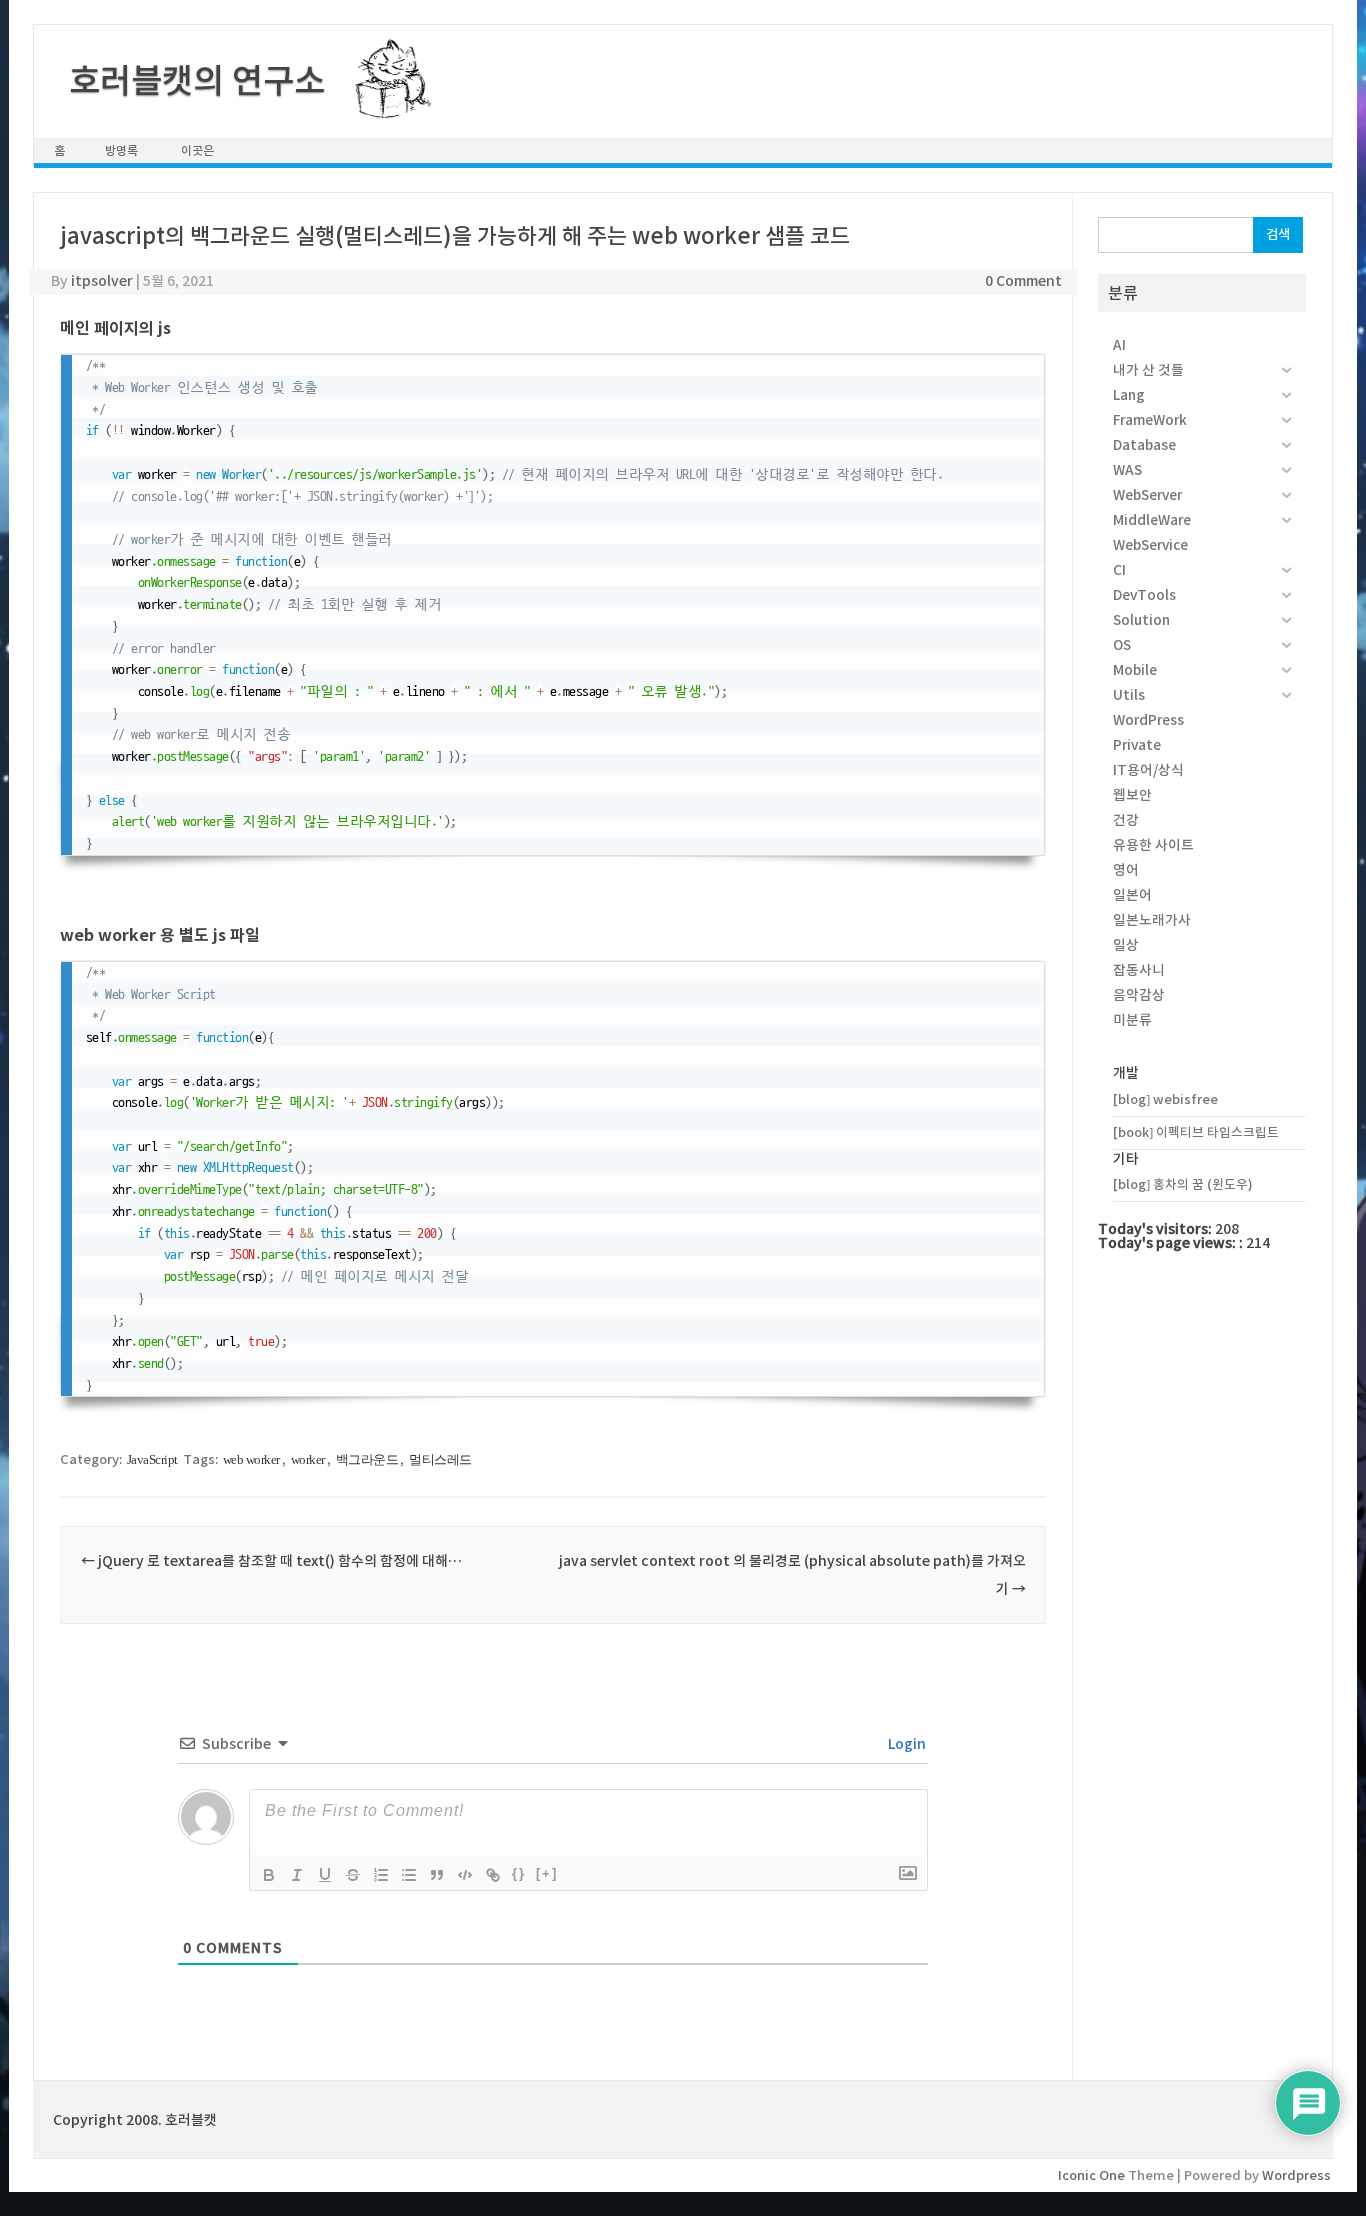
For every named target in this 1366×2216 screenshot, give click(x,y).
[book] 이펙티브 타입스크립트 (1196, 1132)
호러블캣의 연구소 (197, 81)
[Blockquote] (437, 1875)
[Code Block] (465, 1875)
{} (519, 1873)
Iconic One (1091, 2175)
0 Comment (1023, 281)
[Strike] (353, 1875)
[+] (547, 1873)
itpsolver (102, 281)
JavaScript (152, 1459)
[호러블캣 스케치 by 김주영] (385, 107)
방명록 (121, 150)
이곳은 (197, 150)
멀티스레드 (440, 1459)
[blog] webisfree (1165, 1099)
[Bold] (269, 1875)
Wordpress (1296, 2175)
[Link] (493, 1875)
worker (308, 1459)
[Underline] (325, 1875)
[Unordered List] (409, 1875)
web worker (251, 1459)
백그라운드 (367, 1459)
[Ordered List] (381, 1875)
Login (905, 1744)
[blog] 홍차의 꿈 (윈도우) (1183, 1184)
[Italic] (297, 1875)
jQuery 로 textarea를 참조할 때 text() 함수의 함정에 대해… (271, 1561)
